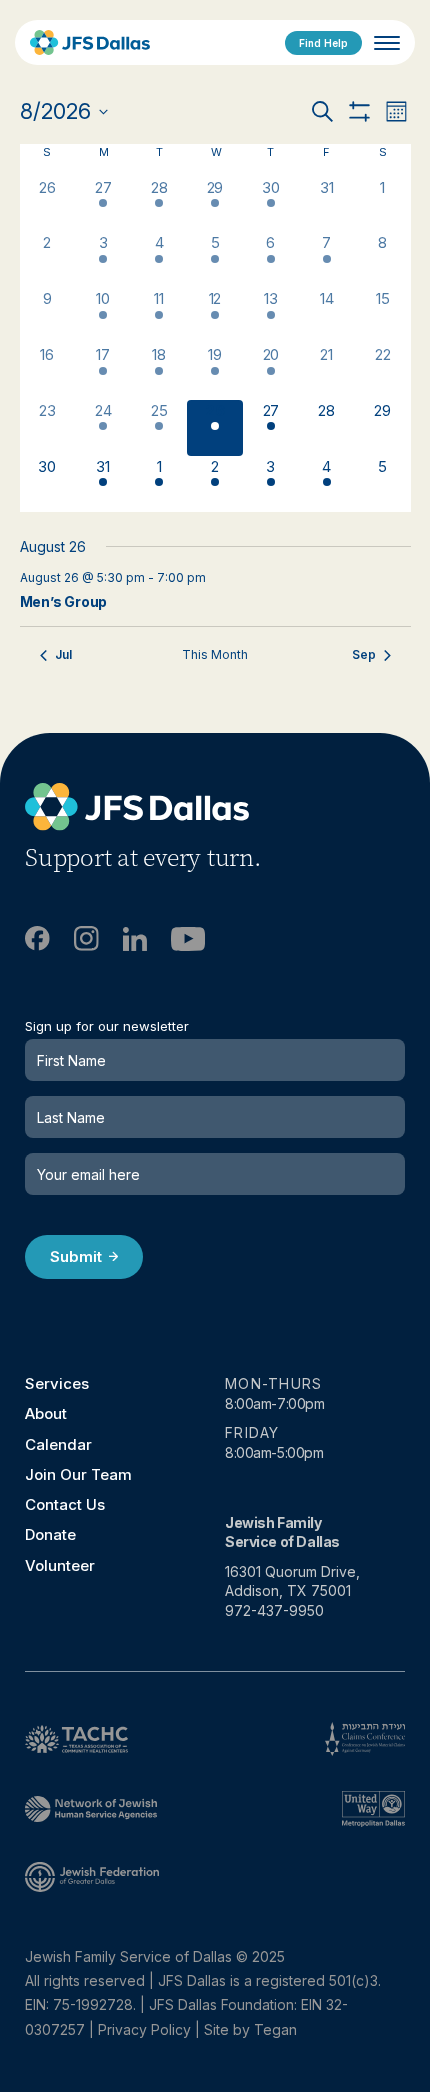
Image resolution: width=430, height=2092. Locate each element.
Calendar (58, 1444)
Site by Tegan (250, 2029)
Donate (50, 1534)
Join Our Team (78, 1474)
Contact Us (65, 1504)
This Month (215, 654)
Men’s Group (64, 601)
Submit (76, 1256)
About (46, 1413)
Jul (63, 654)
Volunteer (60, 1565)
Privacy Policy (144, 2029)
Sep (364, 654)
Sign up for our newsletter (107, 1026)
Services (57, 1383)
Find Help (323, 43)
